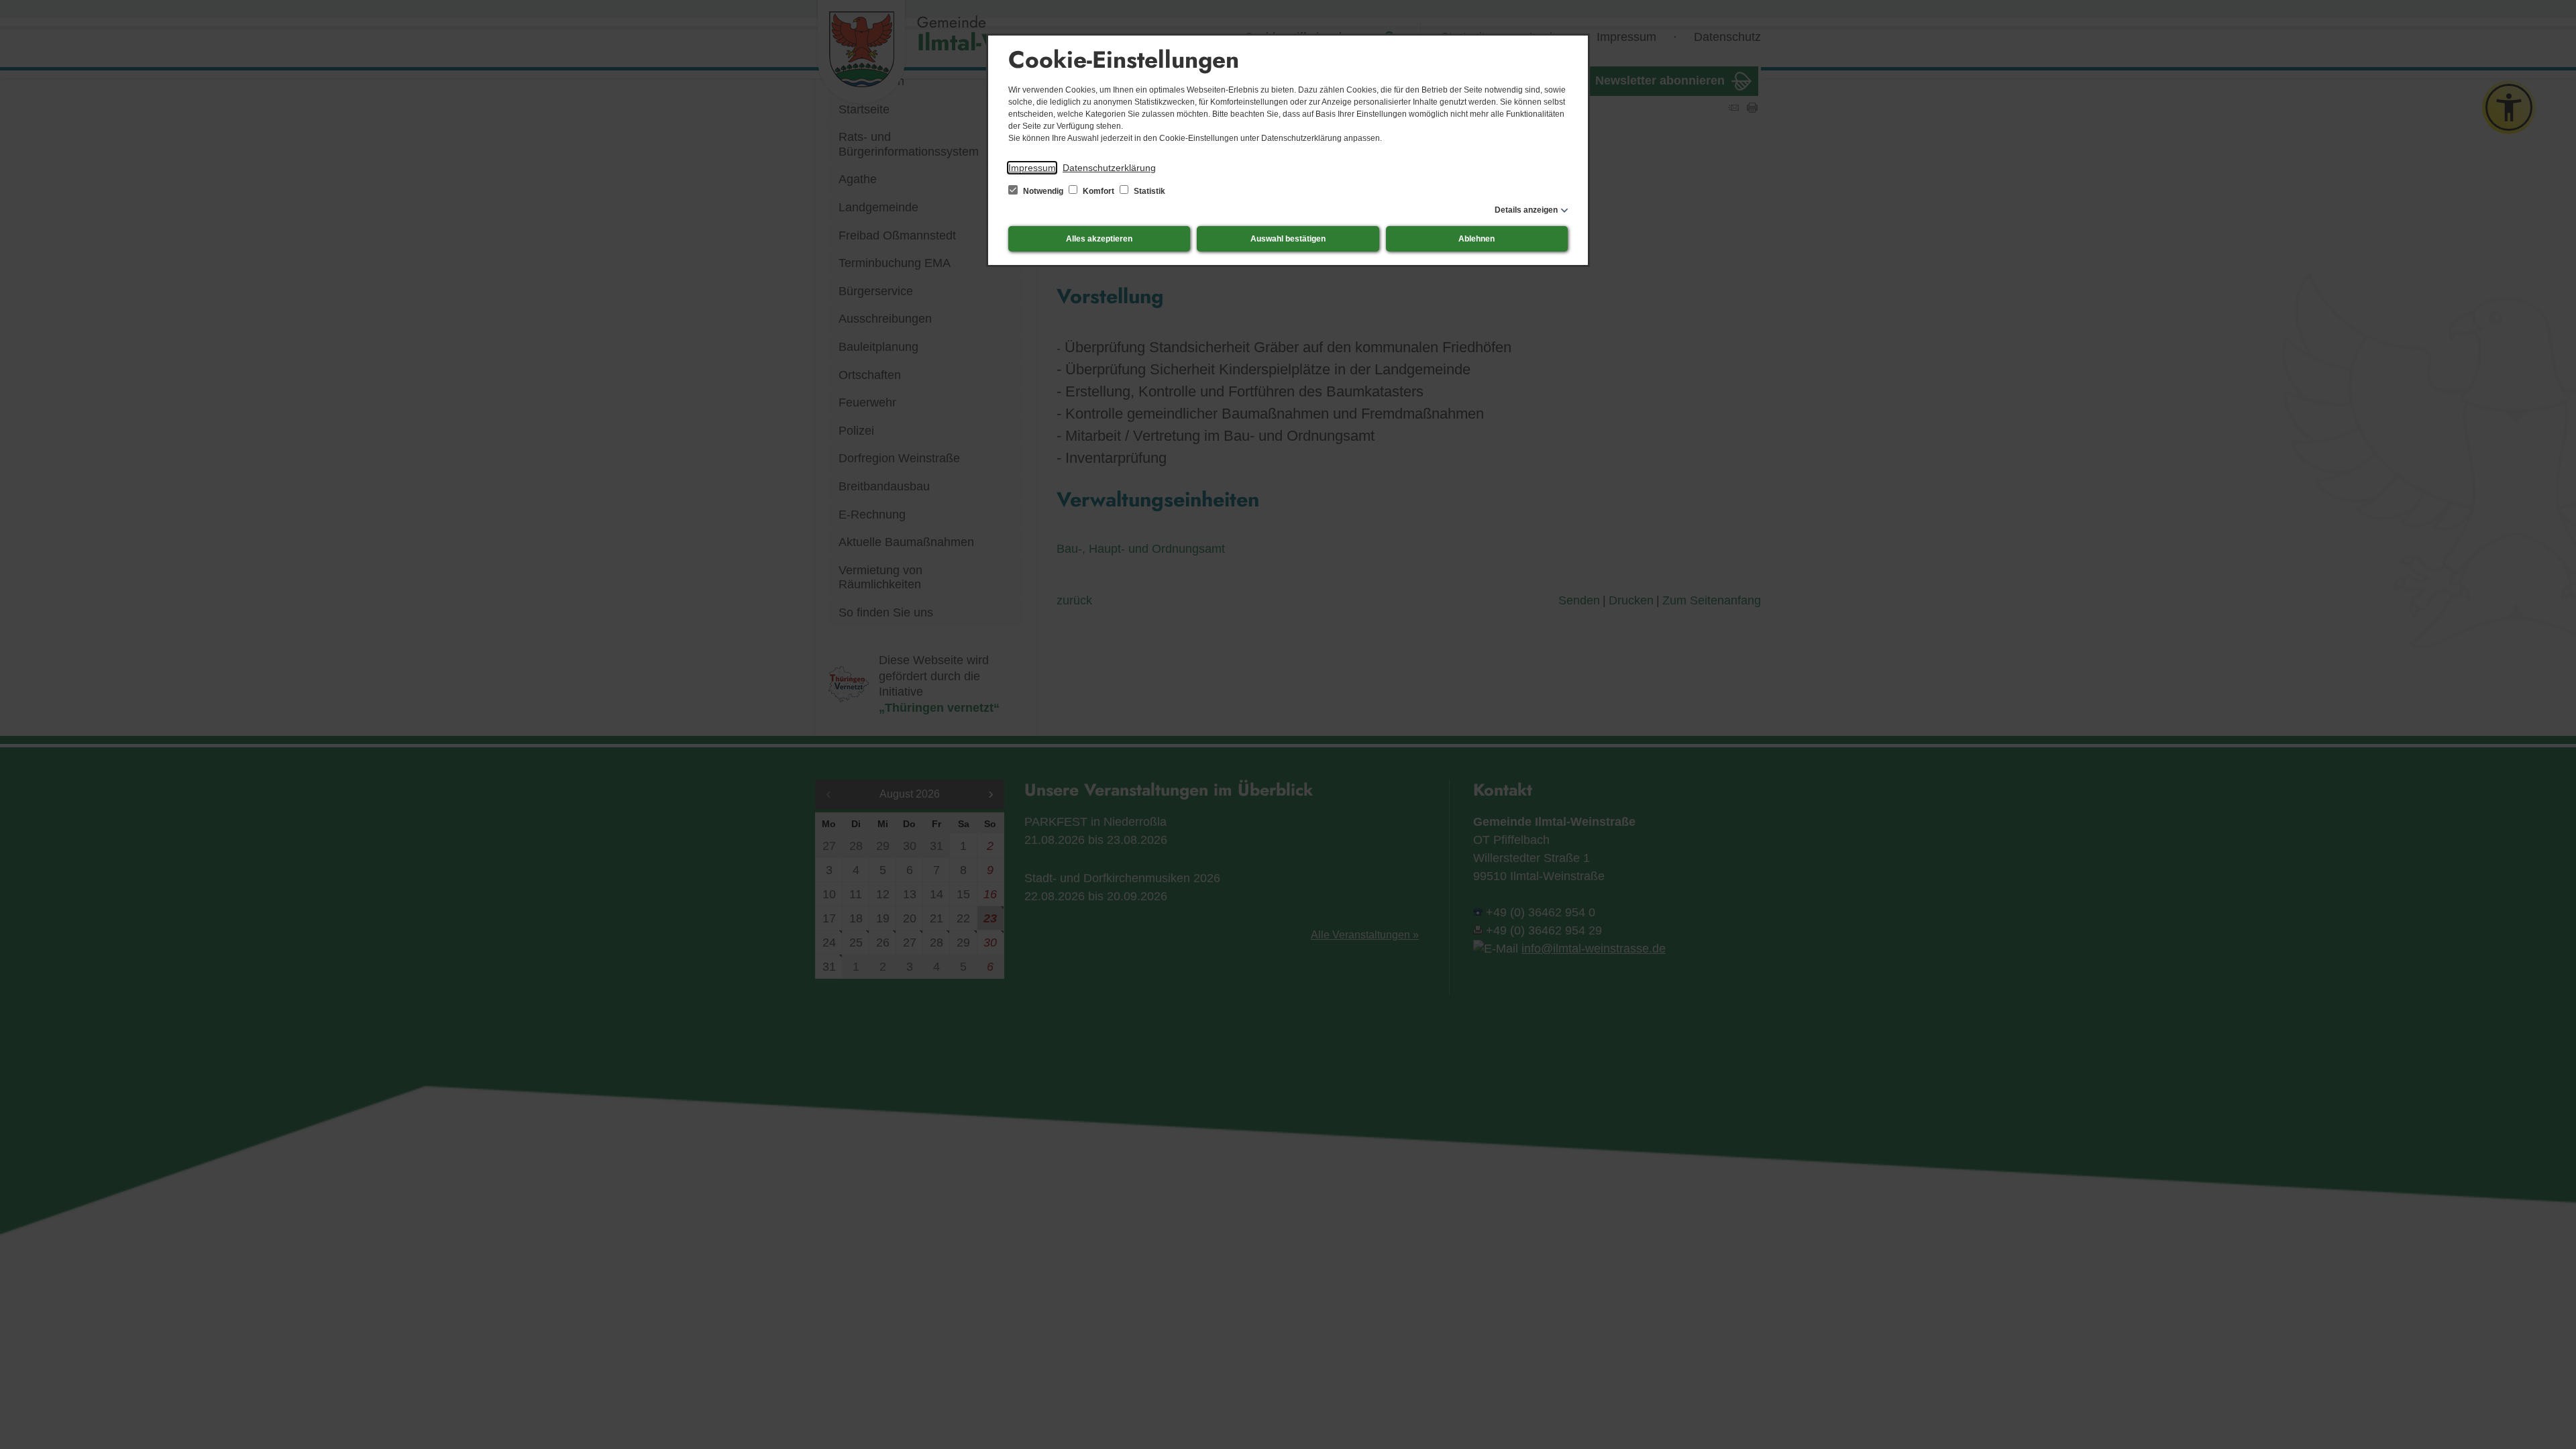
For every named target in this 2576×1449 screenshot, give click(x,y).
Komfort (1098, 191)
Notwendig (1043, 191)
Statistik (1148, 191)
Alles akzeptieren (1099, 239)
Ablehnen (1477, 239)
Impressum (1032, 168)
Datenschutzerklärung (1109, 168)
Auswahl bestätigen (1288, 239)
